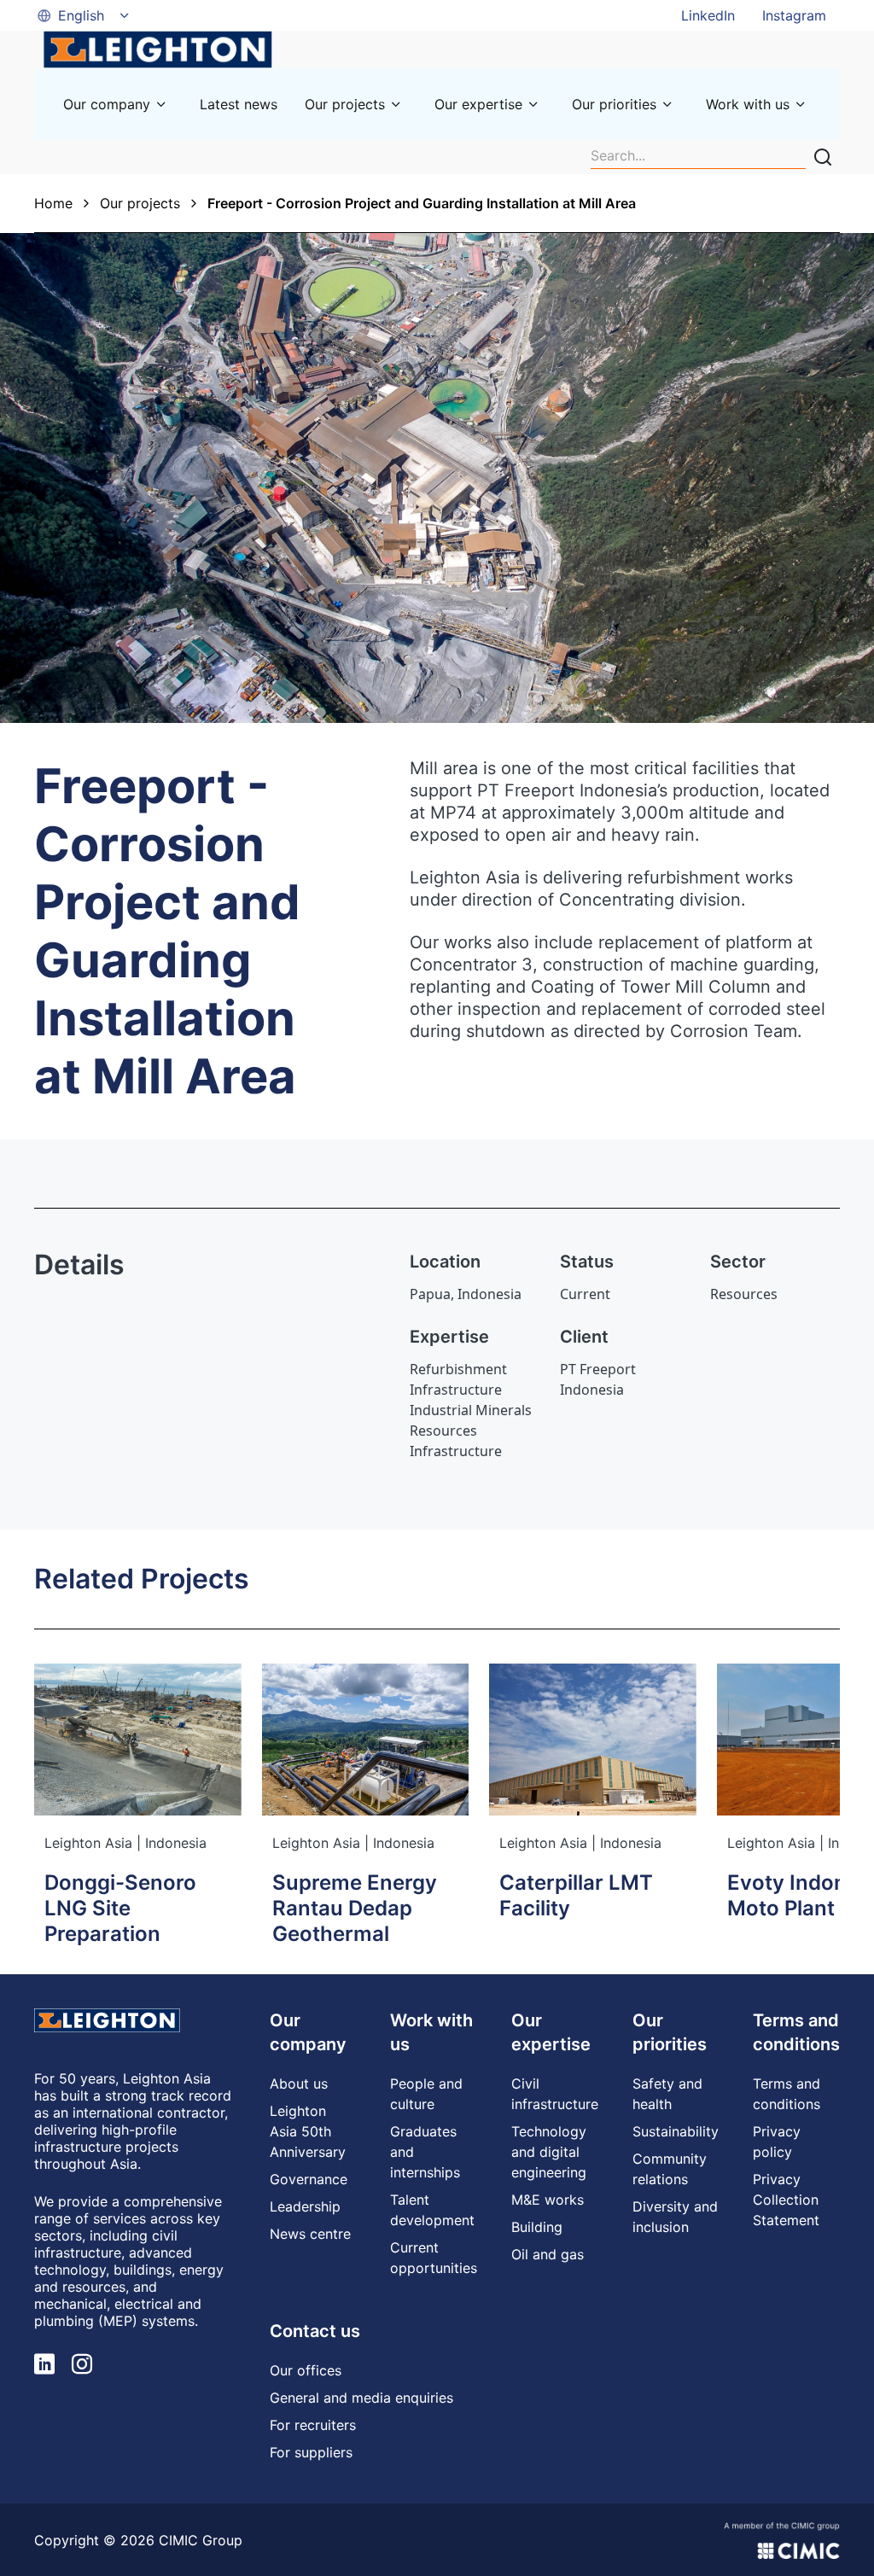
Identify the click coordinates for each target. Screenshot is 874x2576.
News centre (310, 2234)
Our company (107, 104)
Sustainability (676, 2131)
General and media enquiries (361, 2398)
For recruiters (313, 2425)
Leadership (305, 2206)
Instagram (794, 15)
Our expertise (478, 104)
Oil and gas (548, 2254)
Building (537, 2227)
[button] (84, 15)
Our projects (345, 104)
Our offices (306, 2370)
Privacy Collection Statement (786, 2200)
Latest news (239, 104)
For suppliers (311, 2452)
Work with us (748, 104)
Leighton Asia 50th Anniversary (308, 2131)
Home (53, 203)
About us (299, 2084)
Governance (309, 2179)
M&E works (548, 2200)
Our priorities (614, 104)
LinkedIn (708, 15)
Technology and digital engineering (549, 2152)
